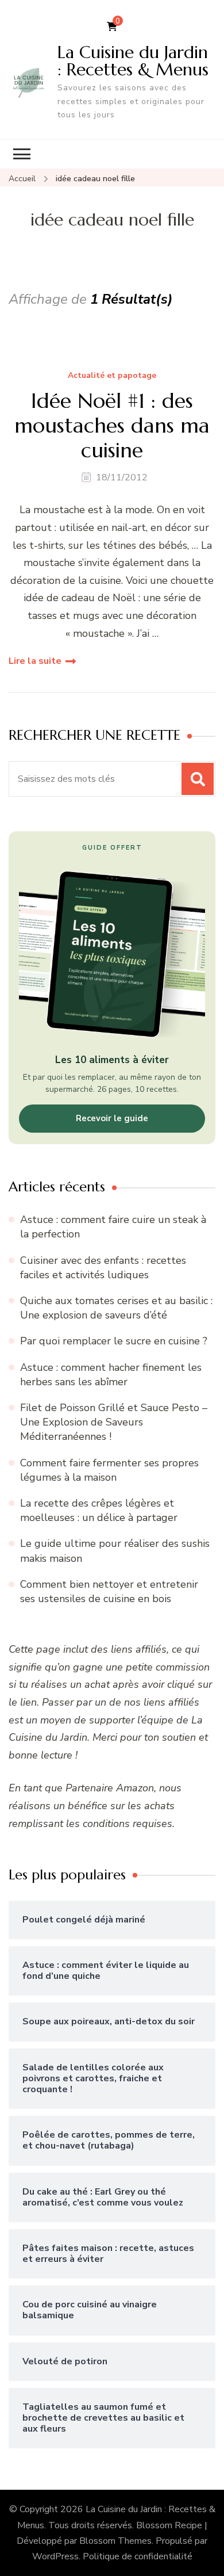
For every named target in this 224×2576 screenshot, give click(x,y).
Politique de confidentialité (138, 2556)
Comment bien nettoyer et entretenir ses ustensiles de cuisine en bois (109, 1591)
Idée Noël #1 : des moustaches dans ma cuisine (112, 426)
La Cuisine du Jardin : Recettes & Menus (133, 61)
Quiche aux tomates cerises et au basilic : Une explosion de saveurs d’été (116, 1308)
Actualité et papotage (112, 376)
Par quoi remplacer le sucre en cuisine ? (114, 1341)
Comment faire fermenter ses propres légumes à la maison (109, 1470)
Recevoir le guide (112, 1118)
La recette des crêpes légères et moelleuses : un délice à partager (99, 1510)
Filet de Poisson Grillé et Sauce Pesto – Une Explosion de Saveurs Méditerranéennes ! (114, 1422)
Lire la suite (35, 661)
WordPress (55, 2556)
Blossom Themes (115, 2541)
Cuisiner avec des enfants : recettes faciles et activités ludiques (103, 1268)
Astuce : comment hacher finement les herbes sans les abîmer (111, 1375)
